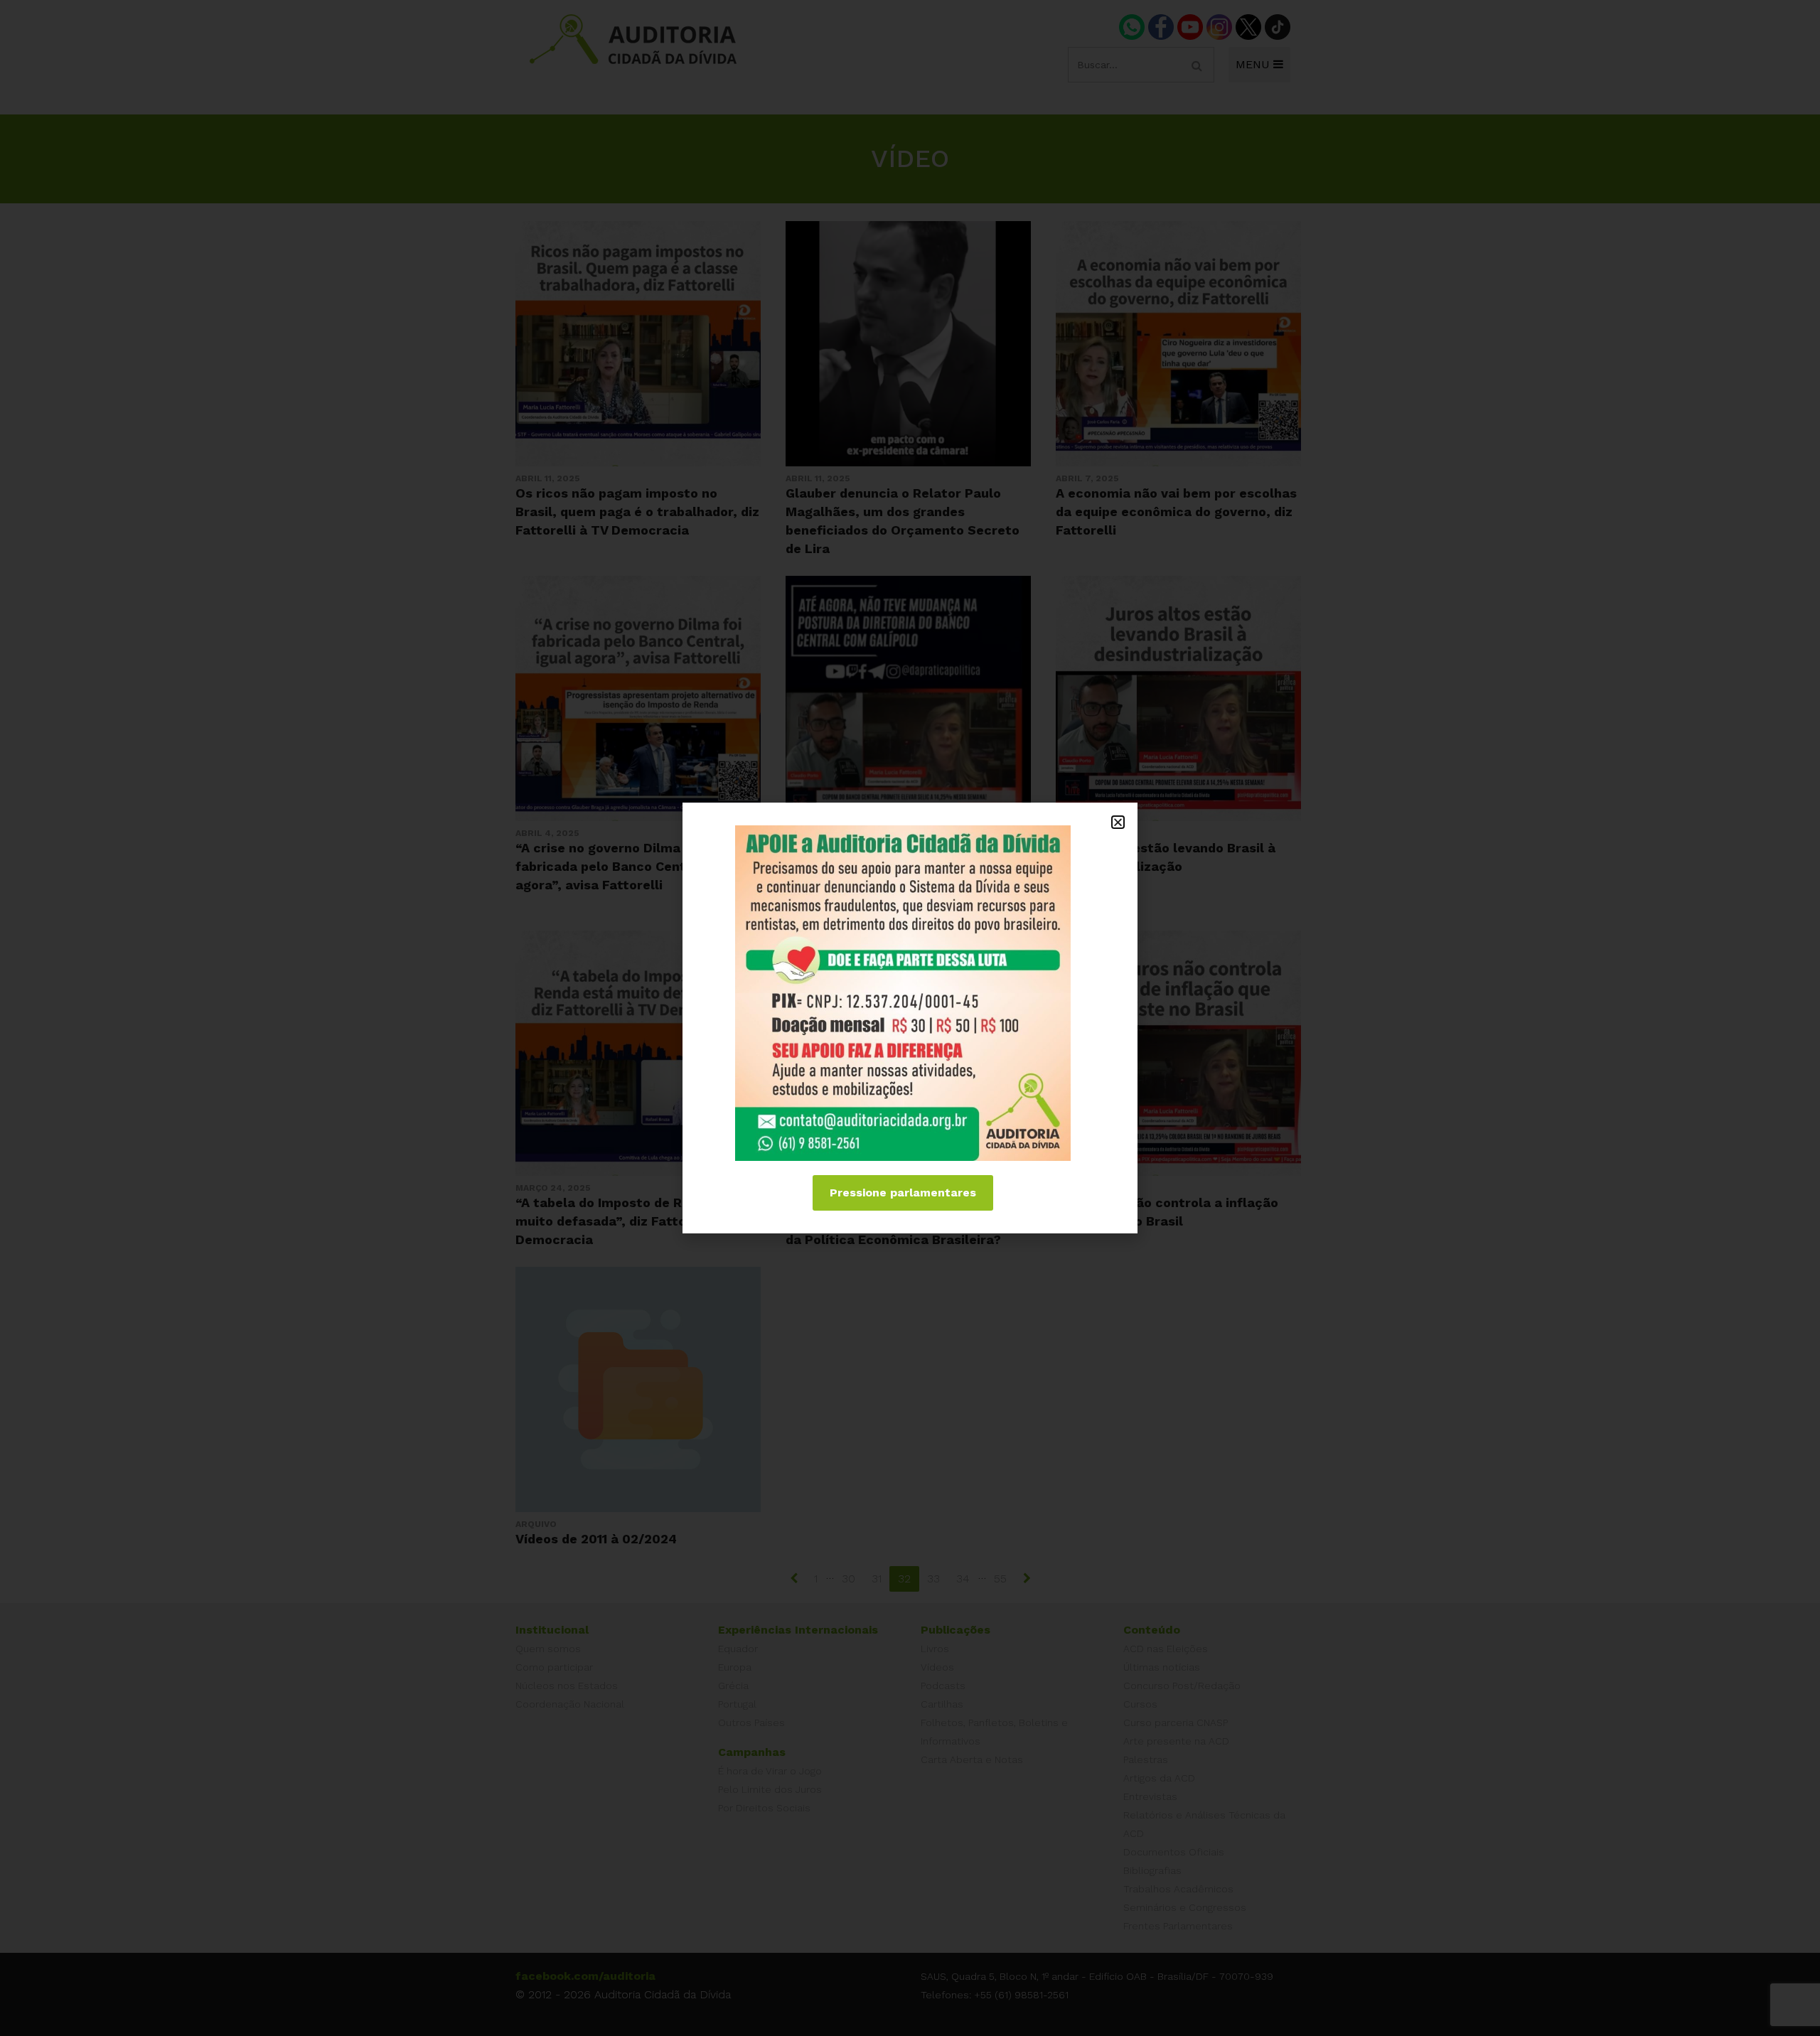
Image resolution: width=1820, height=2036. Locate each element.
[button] (1118, 822)
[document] (910, 1018)
